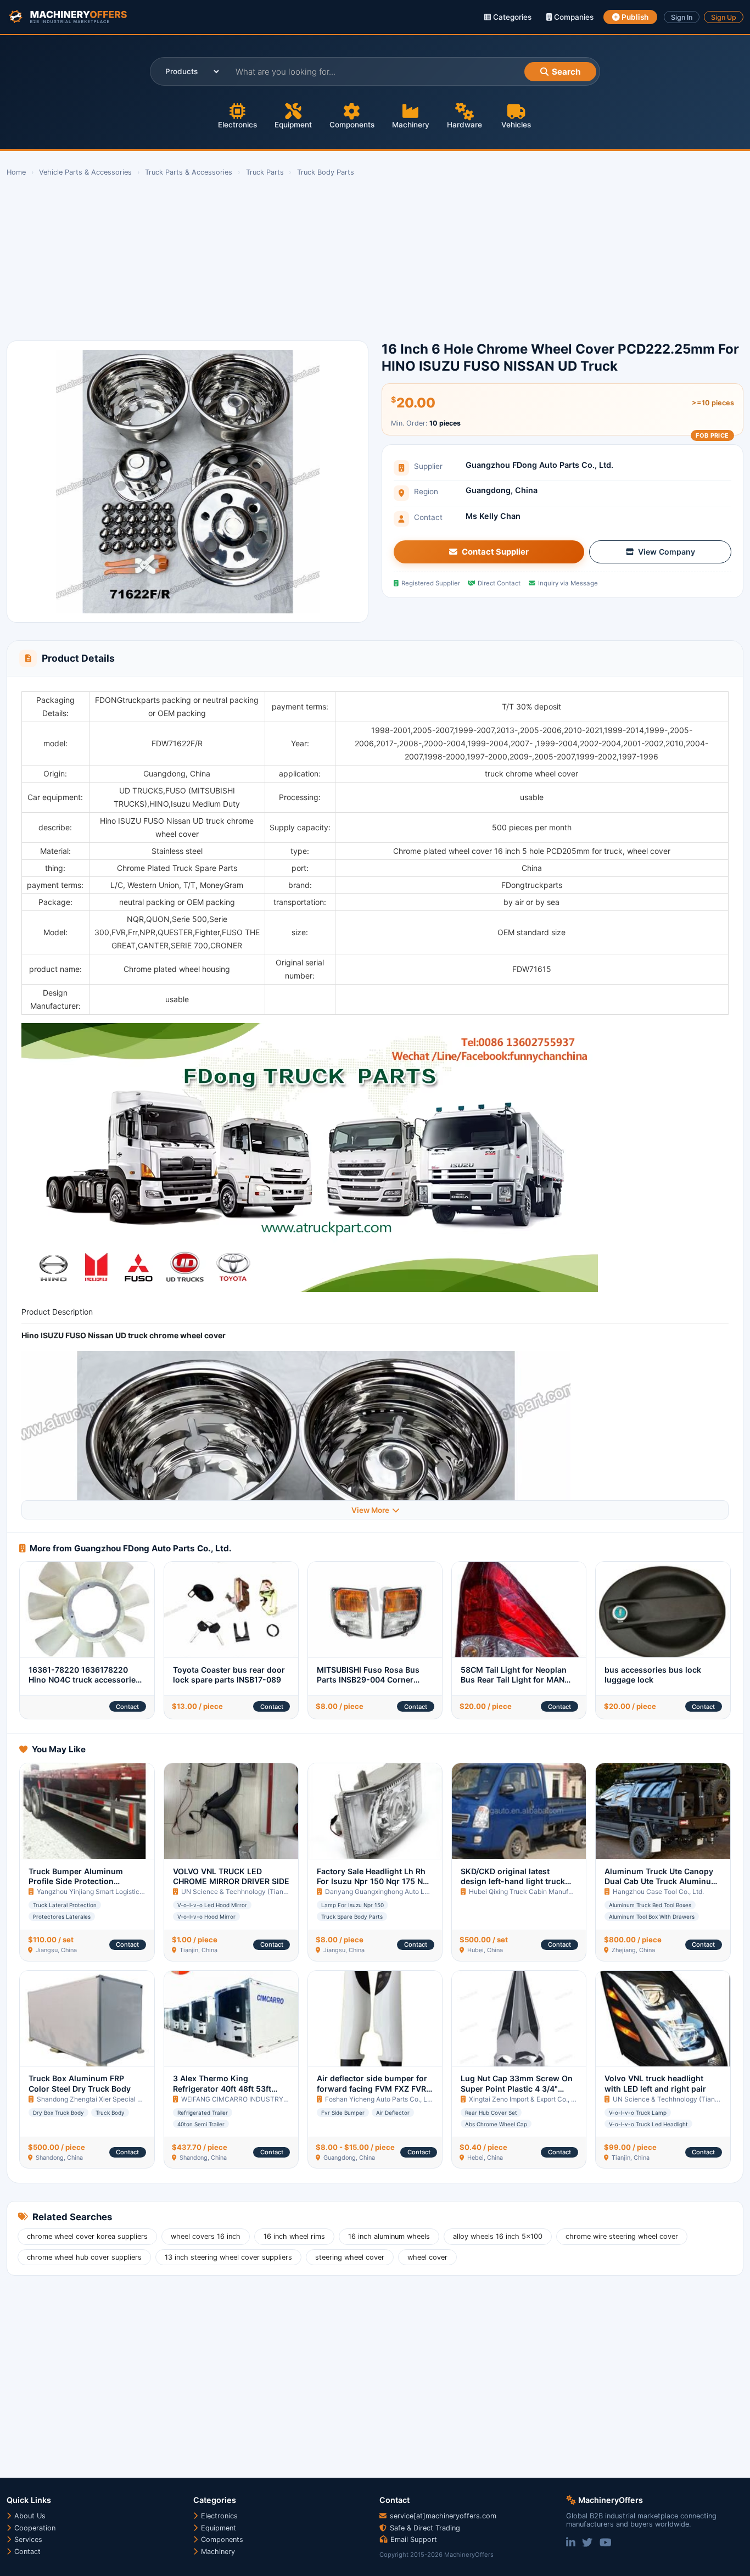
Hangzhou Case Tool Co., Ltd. (658, 1892)
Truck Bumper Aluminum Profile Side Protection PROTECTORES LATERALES (80, 1881)
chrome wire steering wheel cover (622, 2236)
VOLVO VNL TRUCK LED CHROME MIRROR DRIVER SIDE (231, 1876)
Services (27, 2539)
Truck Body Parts (326, 172)
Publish (634, 17)
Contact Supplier (495, 552)
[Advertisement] (336, 259)
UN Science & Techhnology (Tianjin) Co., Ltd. (250, 1892)
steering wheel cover (350, 2257)
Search (566, 72)
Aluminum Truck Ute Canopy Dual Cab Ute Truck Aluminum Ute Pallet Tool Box (661, 1881)
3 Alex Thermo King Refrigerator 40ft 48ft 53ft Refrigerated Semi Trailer (222, 2088)
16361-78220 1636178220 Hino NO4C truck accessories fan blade (84, 1680)
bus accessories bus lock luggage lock (653, 1675)
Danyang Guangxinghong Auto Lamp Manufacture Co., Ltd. (415, 1892)
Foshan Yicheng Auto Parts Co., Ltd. (380, 2099)
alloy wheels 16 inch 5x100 (498, 2236)
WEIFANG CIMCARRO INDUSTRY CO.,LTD (246, 2099)
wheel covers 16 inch (206, 2236)
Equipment (293, 125)
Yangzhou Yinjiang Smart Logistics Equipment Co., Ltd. (120, 1892)
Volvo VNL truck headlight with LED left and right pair (655, 2083)
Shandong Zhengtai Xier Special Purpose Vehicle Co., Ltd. (125, 2099)
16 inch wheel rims (294, 2236)
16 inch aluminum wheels (389, 2236)
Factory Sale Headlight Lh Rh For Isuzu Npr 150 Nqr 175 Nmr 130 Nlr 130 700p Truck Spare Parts (375, 1886)
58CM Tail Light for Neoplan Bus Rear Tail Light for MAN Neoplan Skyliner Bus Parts (514, 1680)
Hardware (464, 125)
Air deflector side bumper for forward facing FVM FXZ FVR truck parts (372, 2088)
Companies (573, 17)
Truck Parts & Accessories (189, 172)
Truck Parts (265, 172)
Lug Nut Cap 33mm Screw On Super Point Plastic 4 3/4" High (517, 2088)
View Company (667, 552)
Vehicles (516, 125)
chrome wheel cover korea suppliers (87, 2236)
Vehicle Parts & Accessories (85, 172)
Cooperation (34, 2528)
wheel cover (427, 2257)
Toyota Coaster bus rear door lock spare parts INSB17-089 (229, 1675)
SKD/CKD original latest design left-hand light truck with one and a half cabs (513, 1881)
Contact (127, 1707)
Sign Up (724, 17)
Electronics (237, 125)
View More (370, 1510)
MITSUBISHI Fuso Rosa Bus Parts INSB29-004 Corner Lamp (368, 1680)
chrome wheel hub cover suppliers (84, 2257)
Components (352, 125)
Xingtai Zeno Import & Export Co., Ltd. (526, 2099)
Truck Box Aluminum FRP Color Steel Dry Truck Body (80, 2083)
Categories (511, 17)
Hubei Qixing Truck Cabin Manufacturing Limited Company (559, 1892)
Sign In (682, 17)
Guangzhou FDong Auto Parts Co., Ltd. (539, 465)
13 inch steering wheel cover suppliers (228, 2257)
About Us (29, 2516)
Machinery (411, 125)
